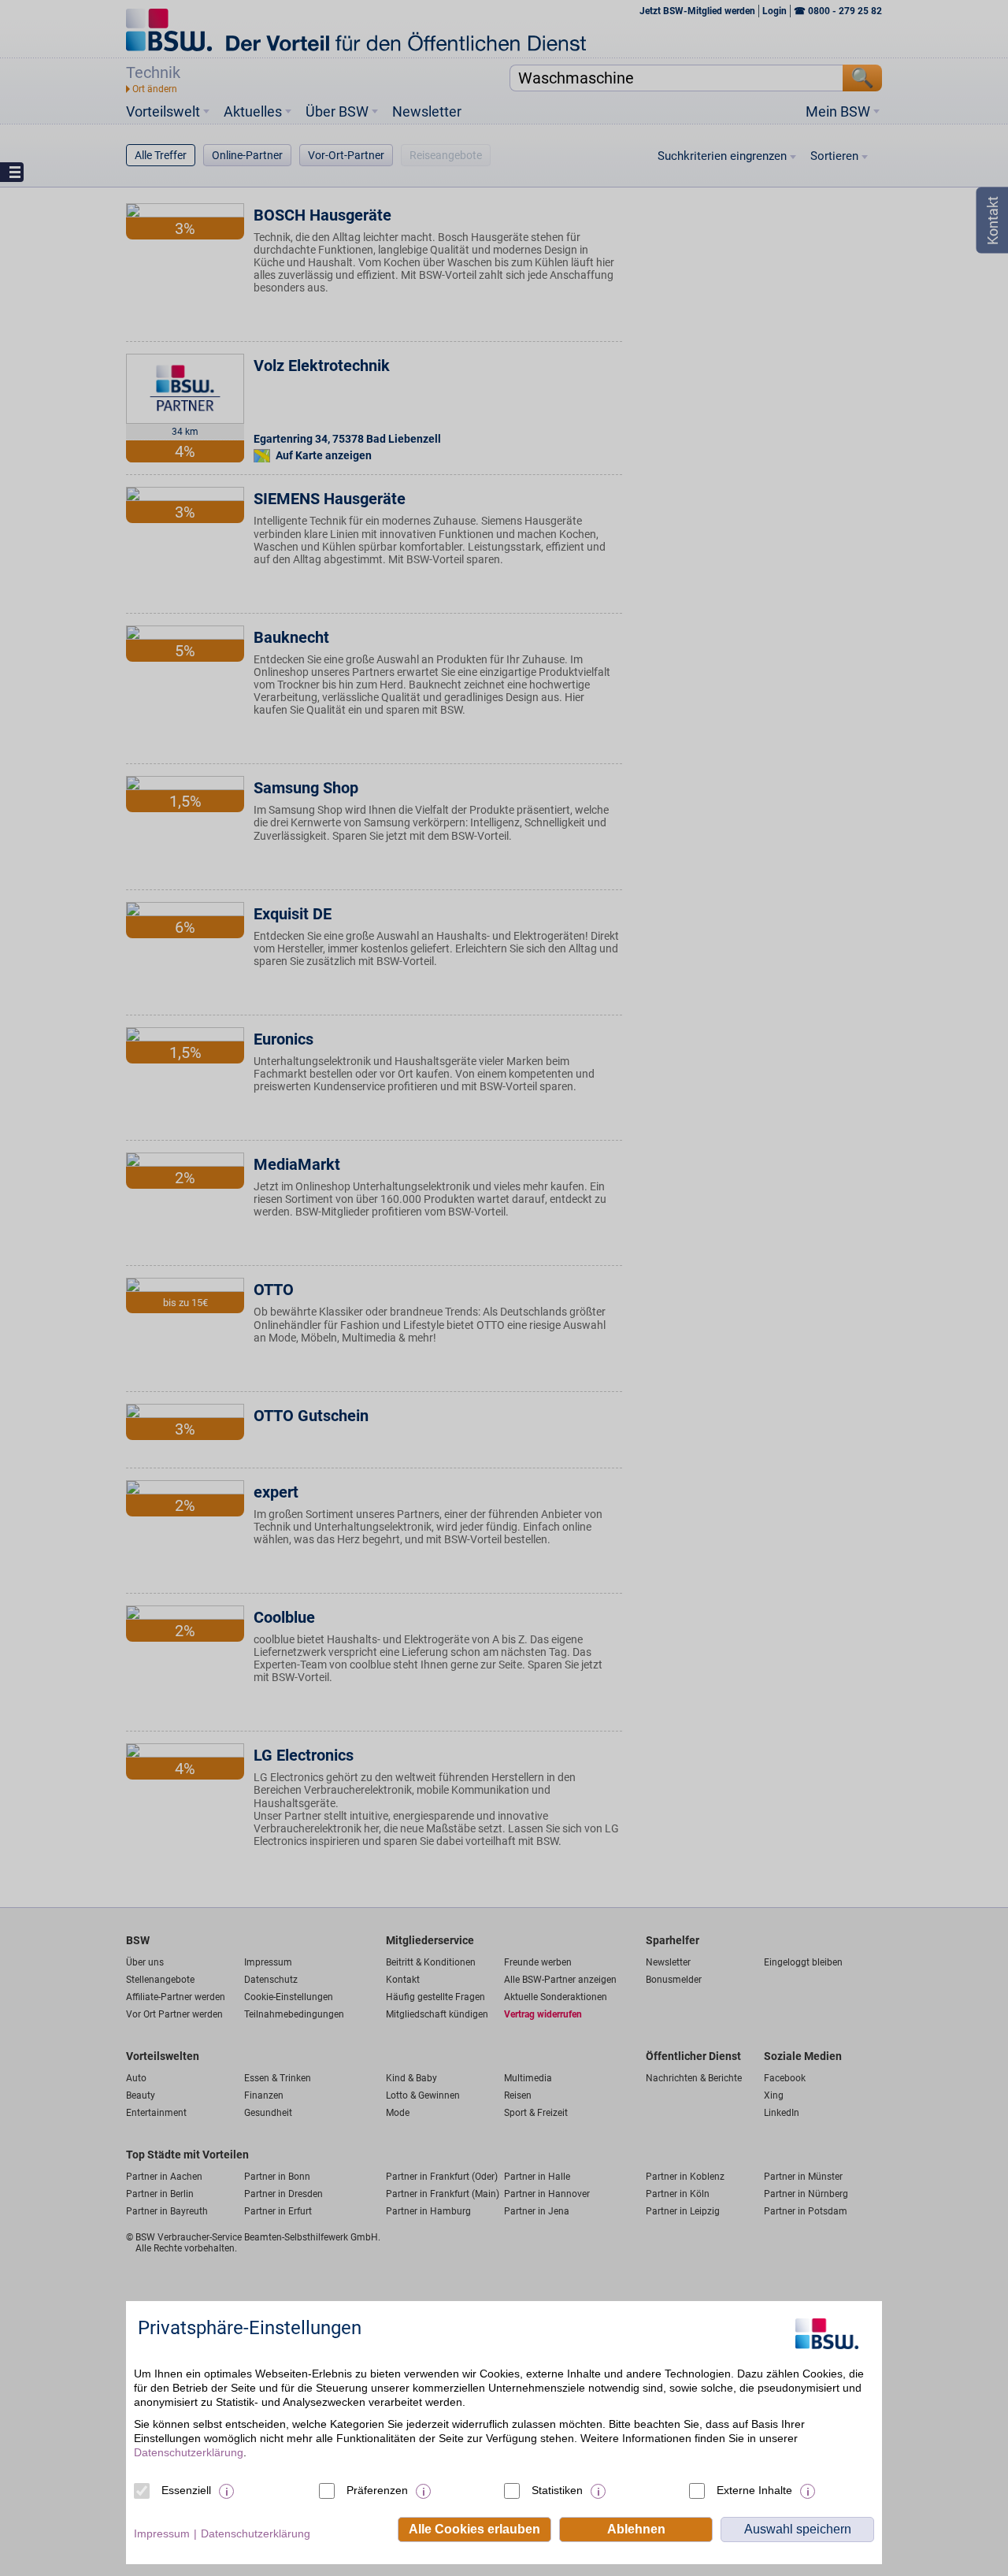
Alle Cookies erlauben (474, 2529)
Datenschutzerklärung (189, 2452)
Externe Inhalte (754, 2490)
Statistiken (557, 2490)
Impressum (162, 2533)
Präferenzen (377, 2490)
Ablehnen (636, 2529)
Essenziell (186, 2490)
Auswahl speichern (798, 2529)
